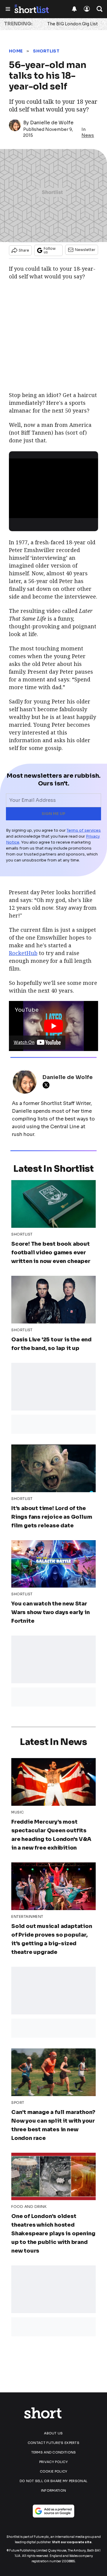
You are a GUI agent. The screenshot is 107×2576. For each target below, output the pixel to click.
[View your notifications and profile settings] (74, 9)
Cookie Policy (54, 2471)
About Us (53, 2433)
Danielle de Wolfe (52, 123)
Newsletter (85, 250)
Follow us (50, 250)
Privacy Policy (53, 2462)
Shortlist (46, 51)
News (88, 135)
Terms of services (84, 830)
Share (24, 250)
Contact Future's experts (53, 2443)
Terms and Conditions (54, 2452)
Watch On (24, 1042)
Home (16, 51)
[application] (53, 484)
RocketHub (23, 953)
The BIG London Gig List (73, 24)
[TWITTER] (48, 1085)
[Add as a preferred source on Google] (53, 2511)
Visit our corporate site (72, 2542)
